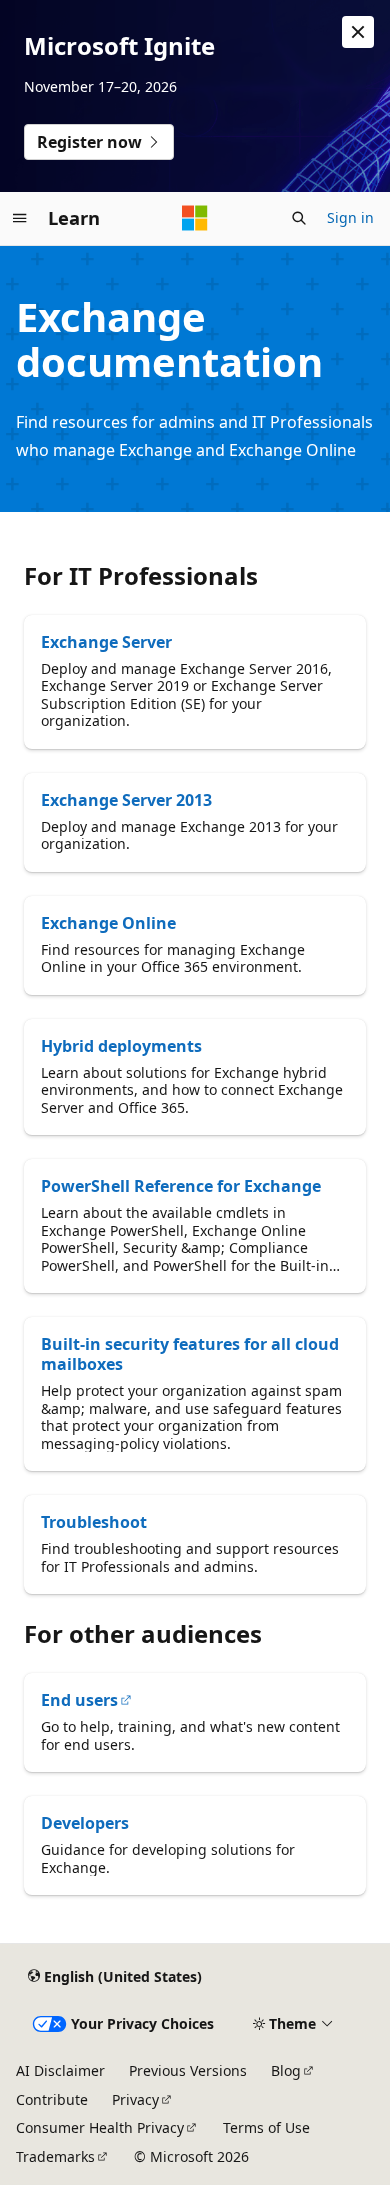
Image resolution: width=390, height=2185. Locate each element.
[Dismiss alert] (358, 32)
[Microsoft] (195, 218)
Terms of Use (266, 2127)
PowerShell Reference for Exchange (181, 1186)
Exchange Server (106, 642)
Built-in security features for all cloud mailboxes (190, 1354)
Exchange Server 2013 (126, 800)
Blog (286, 2070)
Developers (85, 1823)
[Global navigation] (20, 218)
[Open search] (299, 218)
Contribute (52, 2099)
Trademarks (55, 2156)
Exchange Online (108, 923)
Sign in (350, 217)
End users (79, 1700)
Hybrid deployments (121, 1046)
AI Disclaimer (60, 2070)
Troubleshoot (94, 1522)
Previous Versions (188, 2070)
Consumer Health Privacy (100, 2127)
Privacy (135, 2099)
